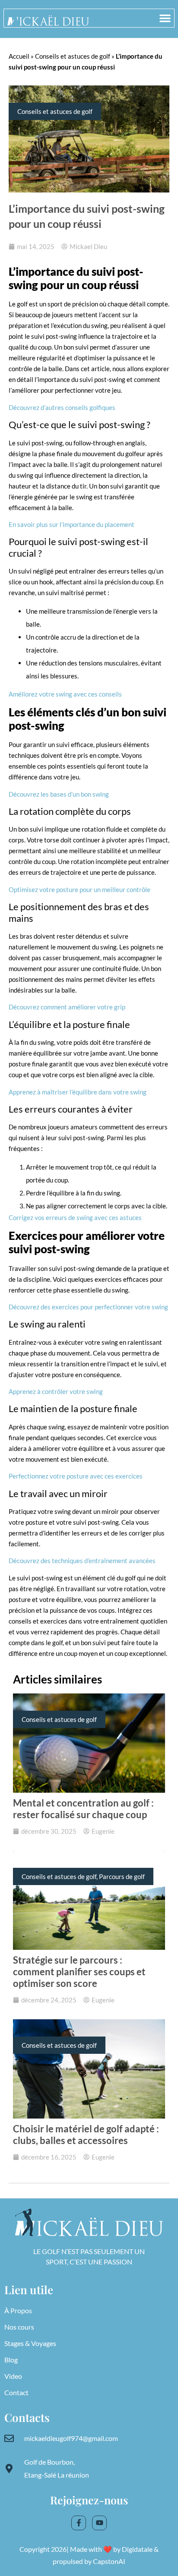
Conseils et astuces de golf (73, 56)
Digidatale (137, 2549)
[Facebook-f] (79, 2523)
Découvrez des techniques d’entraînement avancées (82, 1561)
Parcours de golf (122, 1876)
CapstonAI (109, 2561)
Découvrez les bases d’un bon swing (59, 794)
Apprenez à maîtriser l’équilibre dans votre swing (78, 1092)
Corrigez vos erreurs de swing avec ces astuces (75, 1217)
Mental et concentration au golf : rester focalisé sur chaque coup (83, 1809)
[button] (165, 18)
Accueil (19, 56)
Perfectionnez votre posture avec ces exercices (76, 1476)
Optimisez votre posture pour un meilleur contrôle (79, 889)
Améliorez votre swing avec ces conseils (65, 694)
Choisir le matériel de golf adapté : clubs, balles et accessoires (86, 2135)
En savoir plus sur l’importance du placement (72, 524)
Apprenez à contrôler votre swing (56, 1391)
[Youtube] (99, 2523)
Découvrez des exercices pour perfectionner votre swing (88, 1307)
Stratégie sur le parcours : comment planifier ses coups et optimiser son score (79, 1972)
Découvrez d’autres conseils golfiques (62, 407)
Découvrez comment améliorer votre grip (67, 1007)
